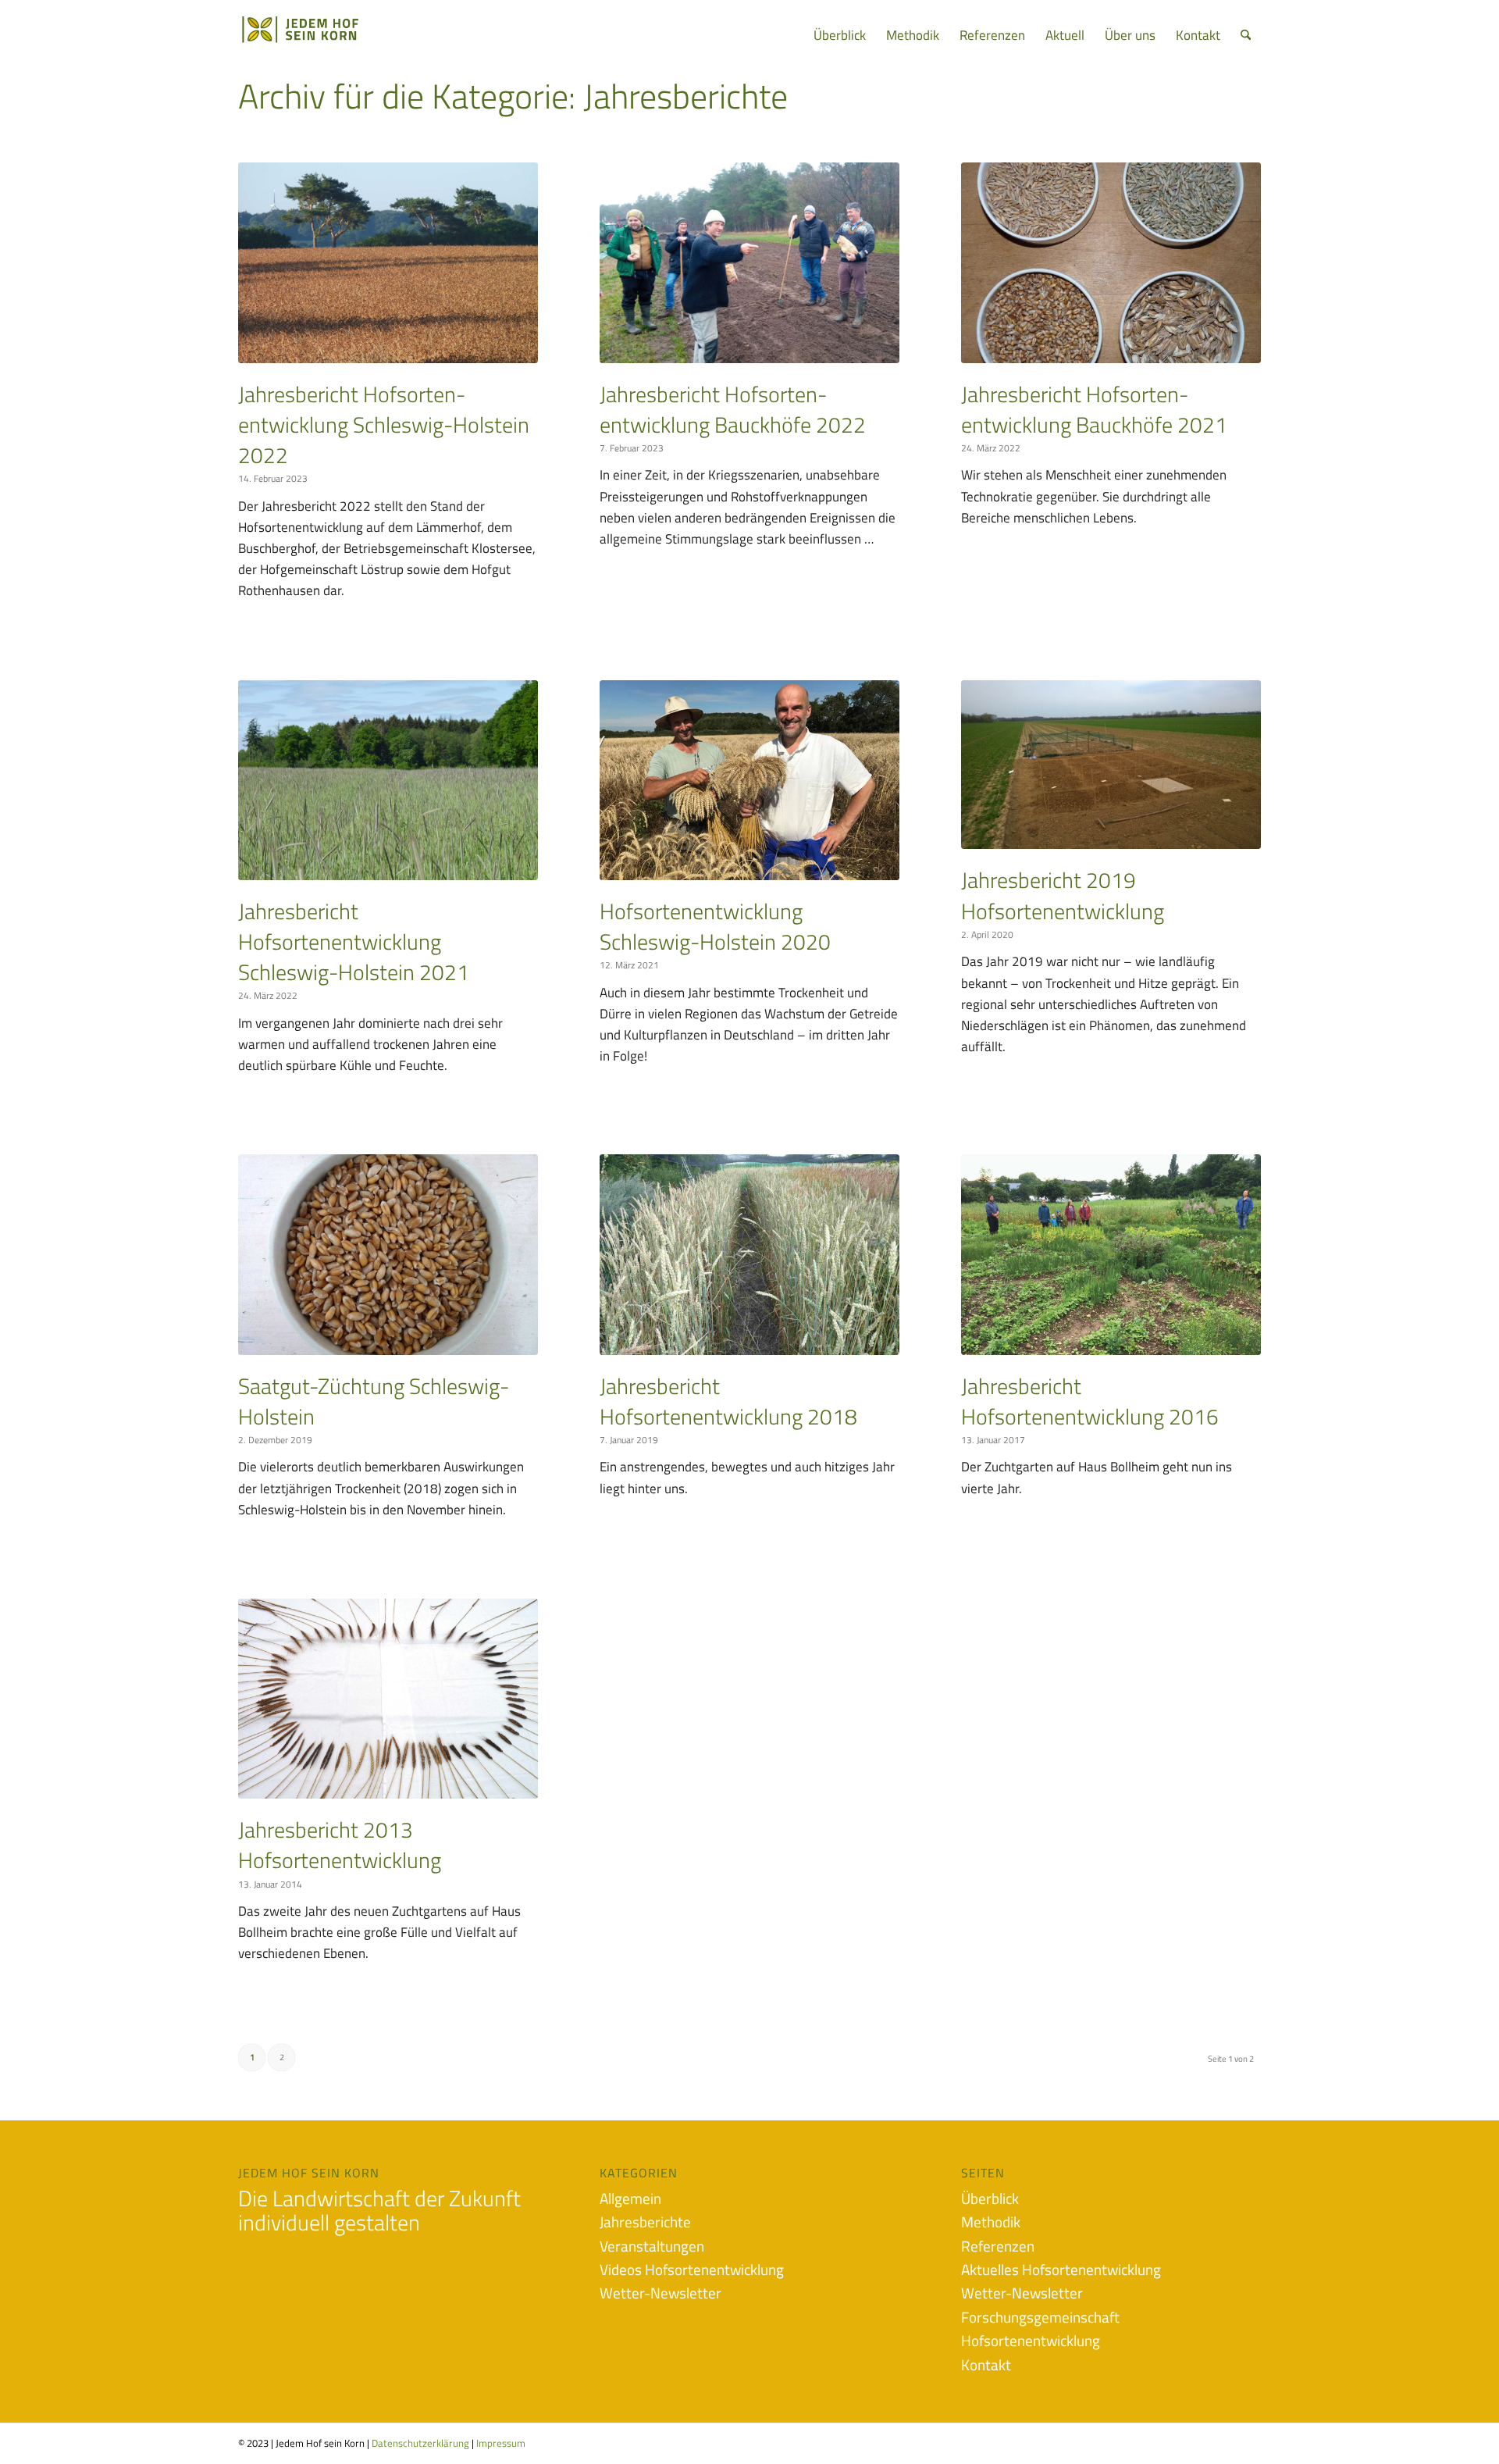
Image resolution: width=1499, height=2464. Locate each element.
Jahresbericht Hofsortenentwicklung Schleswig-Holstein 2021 (354, 941)
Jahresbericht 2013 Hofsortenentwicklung (340, 1845)
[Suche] (1246, 35)
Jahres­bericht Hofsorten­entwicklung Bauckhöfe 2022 (733, 409)
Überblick (990, 2198)
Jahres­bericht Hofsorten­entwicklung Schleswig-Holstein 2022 (384, 424)
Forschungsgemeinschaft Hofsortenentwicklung (1040, 2328)
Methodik (991, 2222)
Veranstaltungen (652, 2246)
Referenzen (998, 2246)
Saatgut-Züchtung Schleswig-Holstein (374, 1401)
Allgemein (630, 2198)
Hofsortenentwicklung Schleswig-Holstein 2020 (715, 926)
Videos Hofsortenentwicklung (692, 2269)
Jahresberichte (645, 2222)
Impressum (501, 2443)
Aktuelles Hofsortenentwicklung (1061, 2269)
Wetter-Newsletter (660, 2293)
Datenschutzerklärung (422, 2443)
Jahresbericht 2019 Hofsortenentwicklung (1063, 895)
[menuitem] (840, 35)
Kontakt (986, 2364)
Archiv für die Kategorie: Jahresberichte (513, 96)
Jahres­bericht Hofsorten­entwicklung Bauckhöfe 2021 (1094, 409)
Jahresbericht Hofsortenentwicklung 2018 (728, 1401)
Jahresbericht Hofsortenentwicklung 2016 (1090, 1401)
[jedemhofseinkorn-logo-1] (325, 35)
